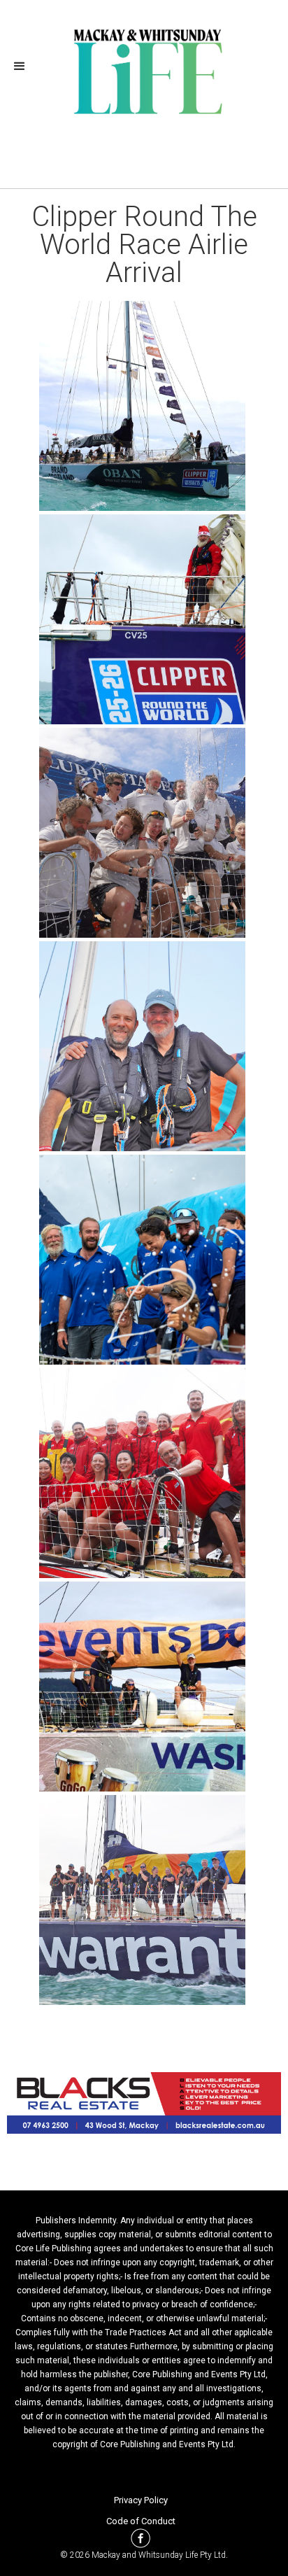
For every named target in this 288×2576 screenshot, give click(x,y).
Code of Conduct (141, 2521)
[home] (144, 70)
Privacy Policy (141, 2500)
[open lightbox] (144, 406)
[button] (24, 66)
